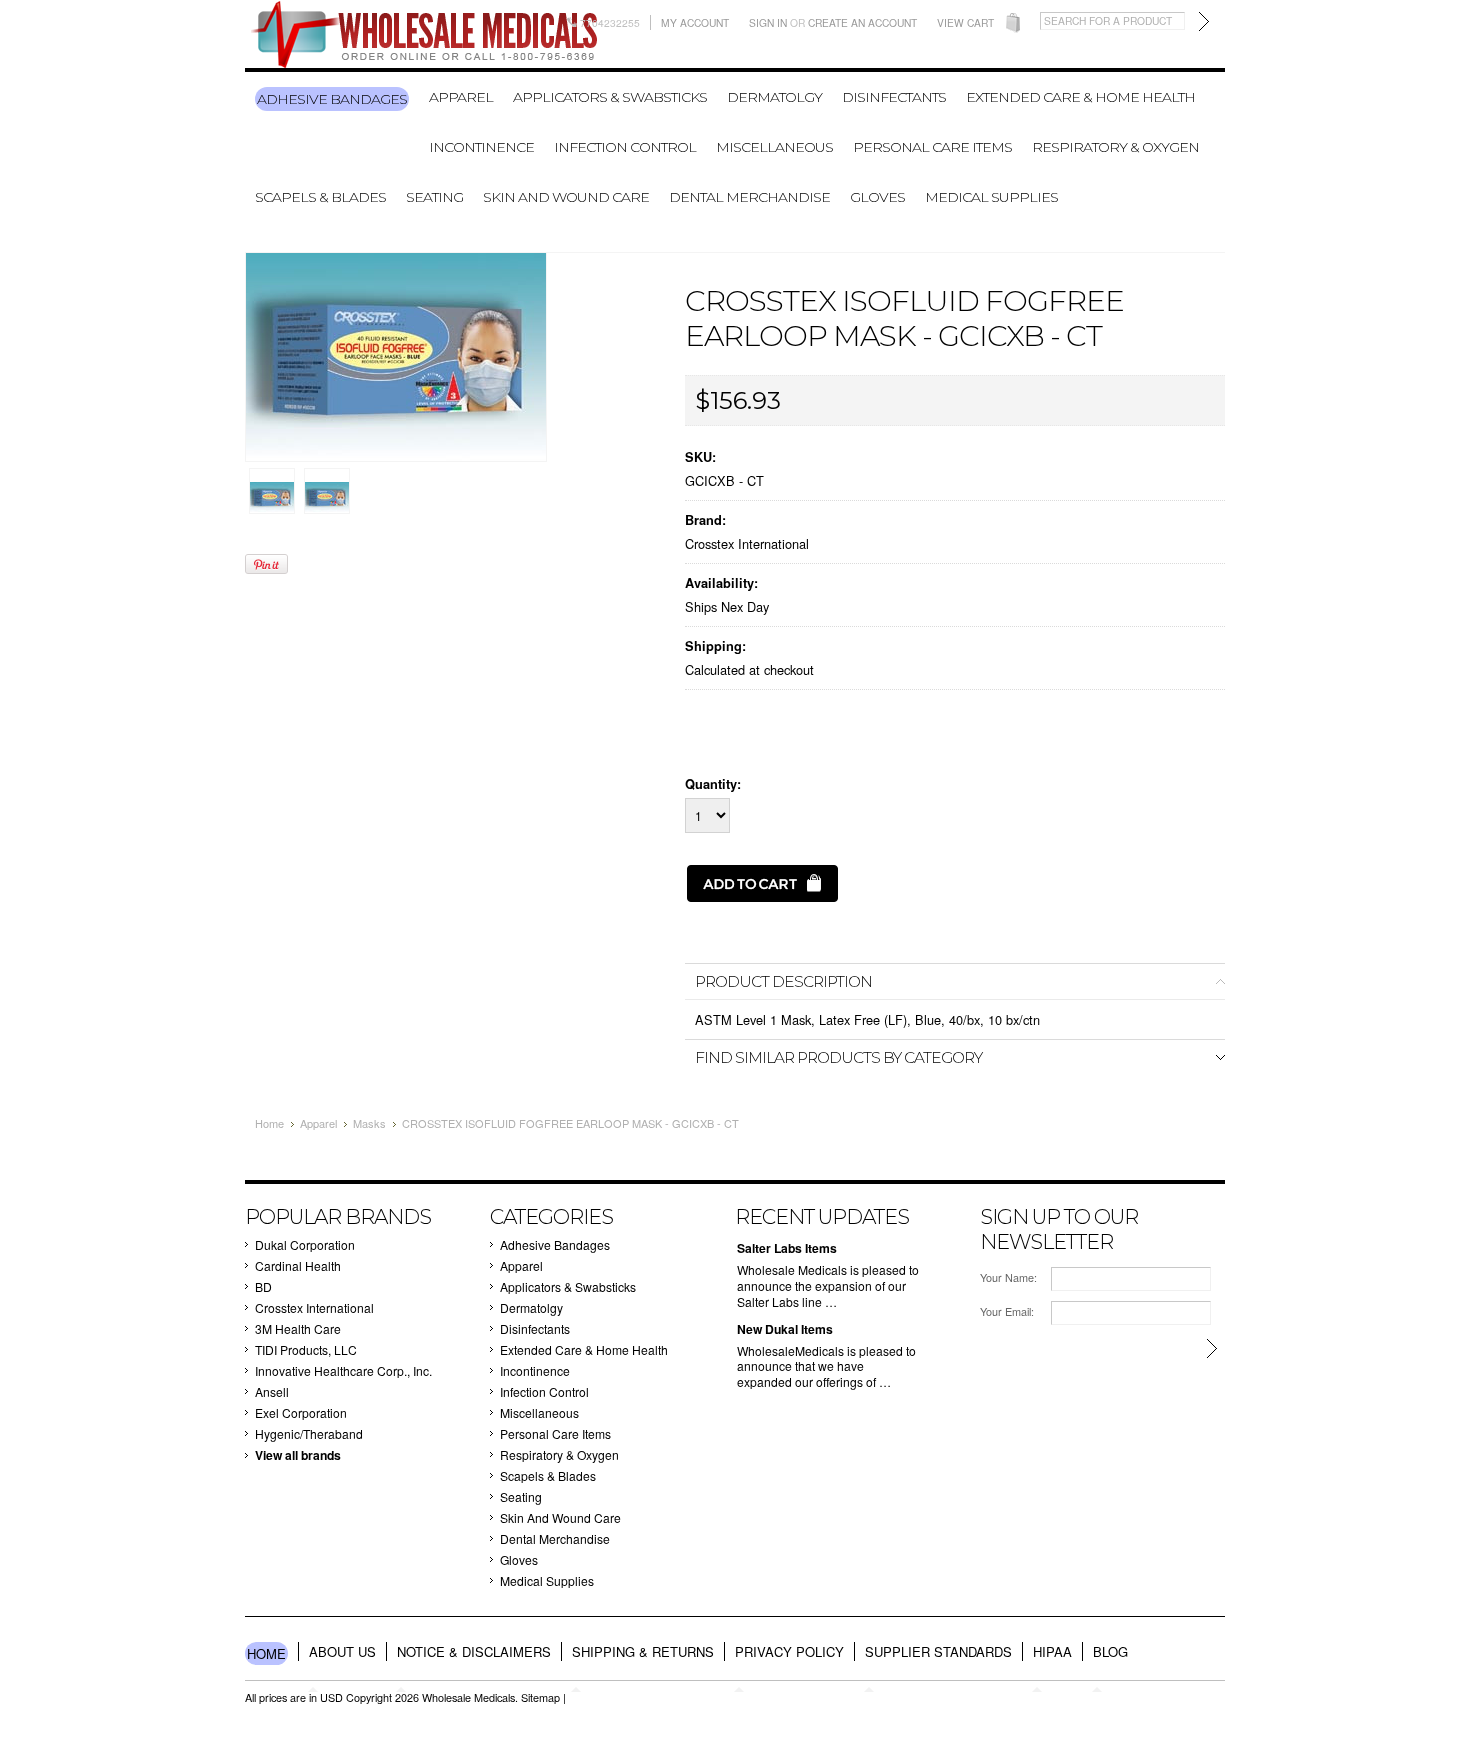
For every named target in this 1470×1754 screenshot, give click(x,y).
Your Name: (1008, 1277)
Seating (434, 197)
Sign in (768, 22)
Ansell (272, 1391)
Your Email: (1007, 1311)
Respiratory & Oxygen (1115, 147)
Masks (369, 1123)
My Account (695, 22)
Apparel (461, 97)
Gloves (877, 197)
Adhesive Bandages (332, 99)
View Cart (965, 22)
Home (269, 1123)
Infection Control (625, 147)
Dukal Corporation (305, 1244)
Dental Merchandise (749, 197)
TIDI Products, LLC (306, 1349)
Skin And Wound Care (566, 197)
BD (263, 1286)
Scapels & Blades (320, 197)
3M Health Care (298, 1328)
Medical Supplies (991, 197)
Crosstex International (747, 543)
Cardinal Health (298, 1265)
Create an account (862, 22)
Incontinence (481, 147)
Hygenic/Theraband (309, 1433)
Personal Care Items (932, 147)
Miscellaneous (774, 147)
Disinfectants (894, 97)
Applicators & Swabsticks (610, 97)
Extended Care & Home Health (1080, 97)
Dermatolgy (774, 97)
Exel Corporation (301, 1412)
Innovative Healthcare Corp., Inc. (343, 1370)
